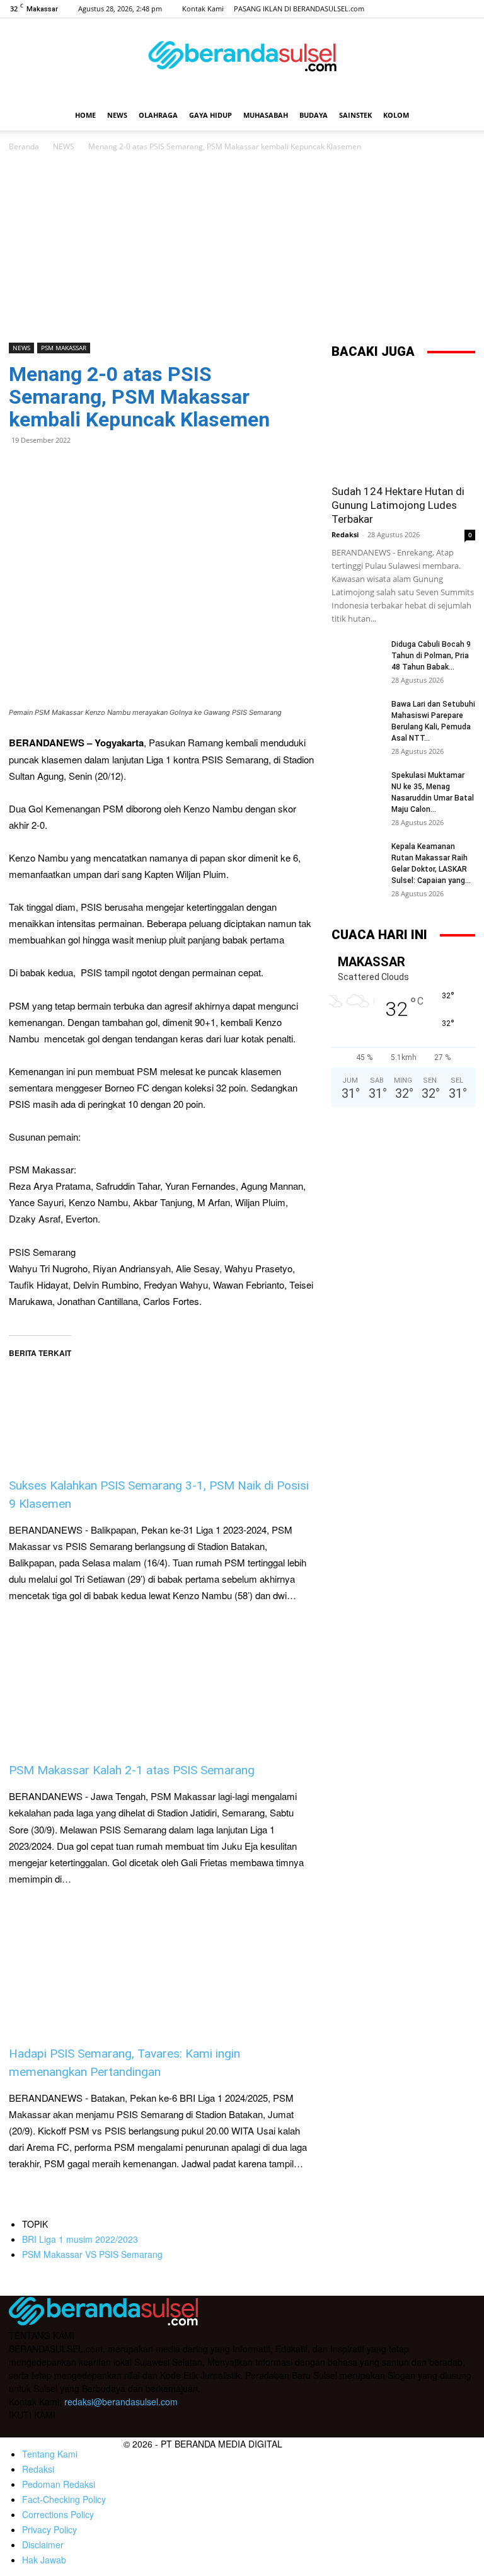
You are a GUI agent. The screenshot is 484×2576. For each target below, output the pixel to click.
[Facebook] (403, 9)
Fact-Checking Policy (64, 2499)
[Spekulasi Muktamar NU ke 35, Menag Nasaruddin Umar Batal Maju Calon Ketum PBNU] (357, 787)
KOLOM (396, 115)
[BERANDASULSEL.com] (242, 60)
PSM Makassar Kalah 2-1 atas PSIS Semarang (132, 1770)
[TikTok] (445, 9)
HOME (85, 115)
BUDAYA (314, 115)
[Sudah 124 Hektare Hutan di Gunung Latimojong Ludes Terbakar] (403, 424)
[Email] (79, 469)
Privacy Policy (49, 2529)
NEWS (117, 115)
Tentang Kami (50, 2454)
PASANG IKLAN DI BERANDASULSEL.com (299, 9)
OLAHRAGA (158, 115)
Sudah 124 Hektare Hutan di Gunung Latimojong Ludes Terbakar (398, 505)
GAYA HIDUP (210, 115)
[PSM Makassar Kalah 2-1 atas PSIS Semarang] (161, 1683)
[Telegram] (108, 469)
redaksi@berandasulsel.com (121, 2402)
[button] (460, 116)
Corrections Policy (58, 2514)
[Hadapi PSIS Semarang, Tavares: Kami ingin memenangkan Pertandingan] (161, 1966)
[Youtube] (466, 9)
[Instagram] (424, 9)
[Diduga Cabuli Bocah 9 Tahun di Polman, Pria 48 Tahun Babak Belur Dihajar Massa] (357, 656)
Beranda (24, 146)
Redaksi (345, 534)
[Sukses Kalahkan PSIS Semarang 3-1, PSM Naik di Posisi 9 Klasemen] (161, 1398)
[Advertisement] (242, 248)
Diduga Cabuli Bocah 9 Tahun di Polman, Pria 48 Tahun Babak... (431, 656)
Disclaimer (43, 2545)
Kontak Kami (203, 9)
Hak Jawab (44, 2560)
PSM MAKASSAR (64, 348)
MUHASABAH (266, 115)
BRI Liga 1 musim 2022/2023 (80, 2239)
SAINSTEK (355, 115)
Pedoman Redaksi (59, 2484)
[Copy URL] (137, 469)
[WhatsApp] (50, 469)
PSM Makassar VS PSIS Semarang (92, 2254)
